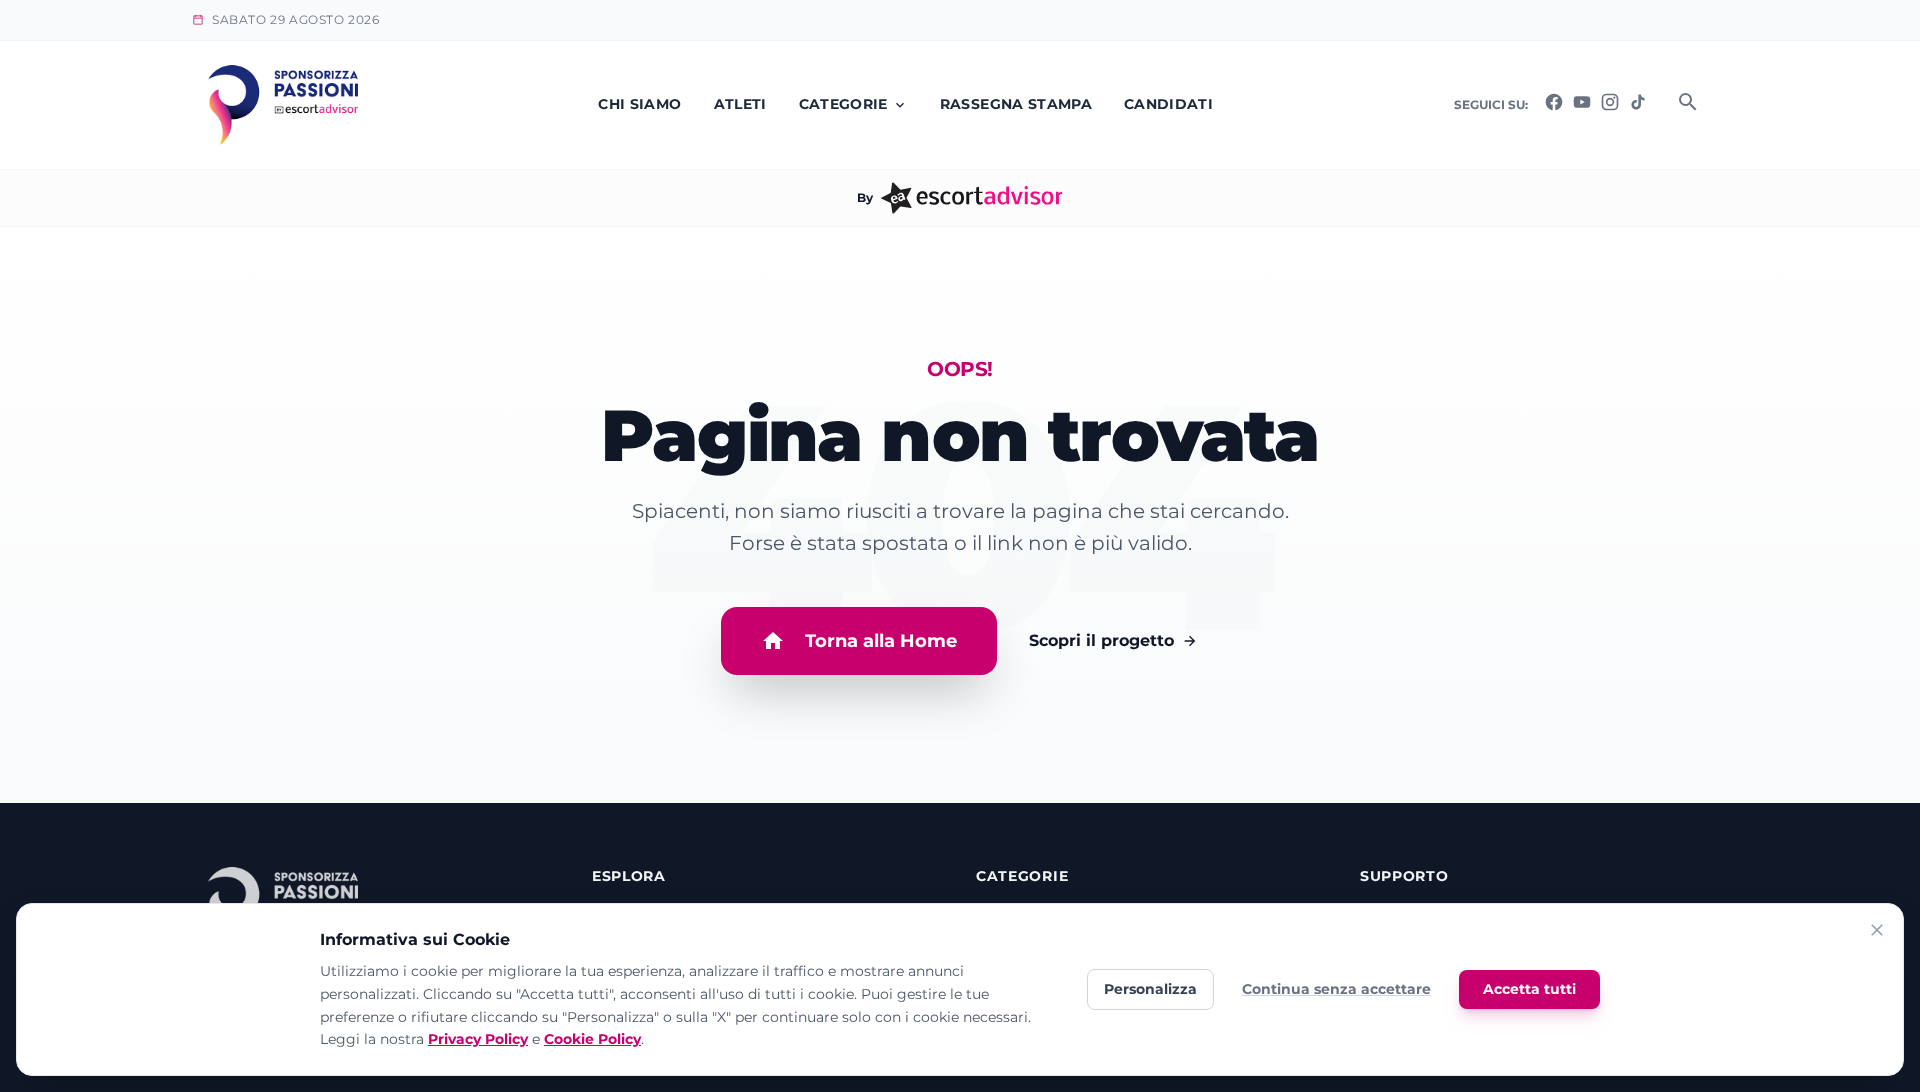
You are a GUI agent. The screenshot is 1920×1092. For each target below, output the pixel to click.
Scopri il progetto (1101, 640)
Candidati (1168, 104)
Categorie (843, 104)
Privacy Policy (478, 1039)
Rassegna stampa (1016, 104)
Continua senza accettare (1336, 989)
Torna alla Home (881, 641)
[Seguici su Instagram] (1610, 107)
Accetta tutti (1529, 989)
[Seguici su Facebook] (1554, 107)
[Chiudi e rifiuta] (1877, 933)
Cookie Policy (592, 1039)
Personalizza (1150, 989)
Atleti (740, 104)
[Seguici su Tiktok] (1638, 107)
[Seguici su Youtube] (1582, 107)
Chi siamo (639, 104)
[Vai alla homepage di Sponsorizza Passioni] (283, 105)
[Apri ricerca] (1688, 105)
